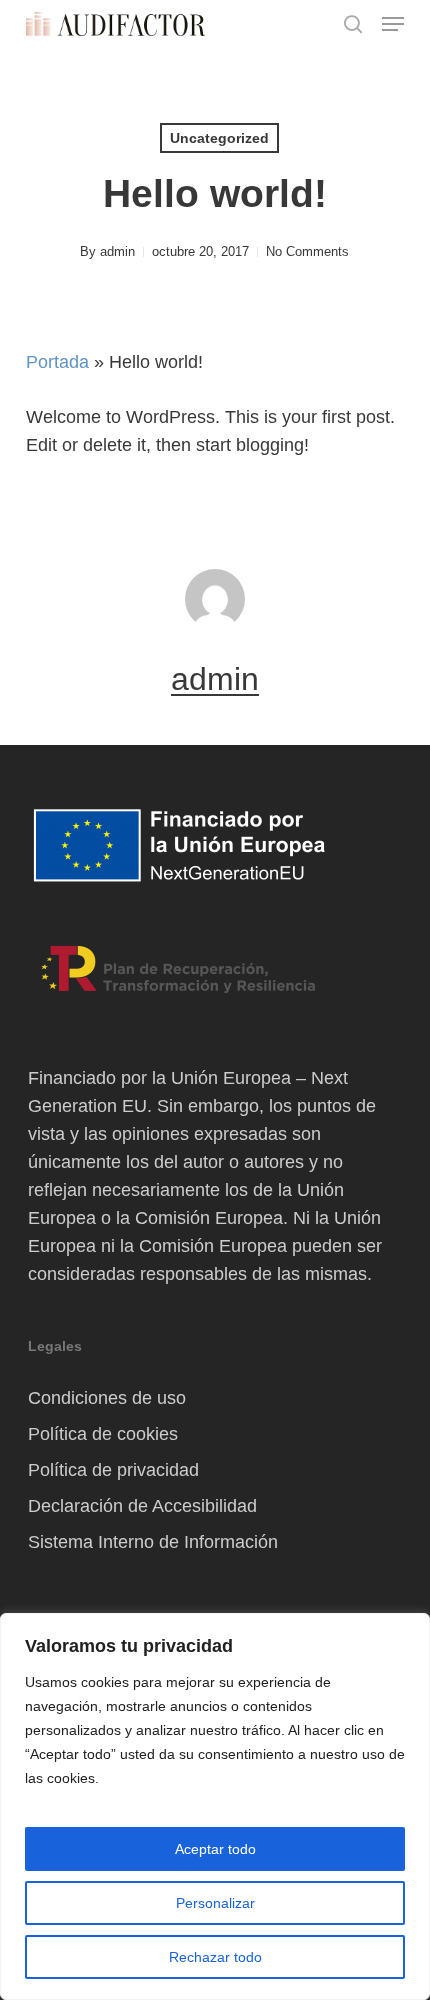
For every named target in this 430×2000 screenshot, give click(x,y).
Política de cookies (103, 1434)
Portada (57, 362)
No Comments (307, 251)
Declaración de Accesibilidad (142, 1506)
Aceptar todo (215, 1849)
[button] (393, 24)
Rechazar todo (215, 1957)
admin (117, 251)
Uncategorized (219, 138)
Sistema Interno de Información (153, 1542)
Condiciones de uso (107, 1398)
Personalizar (215, 1903)
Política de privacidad (113, 1470)
